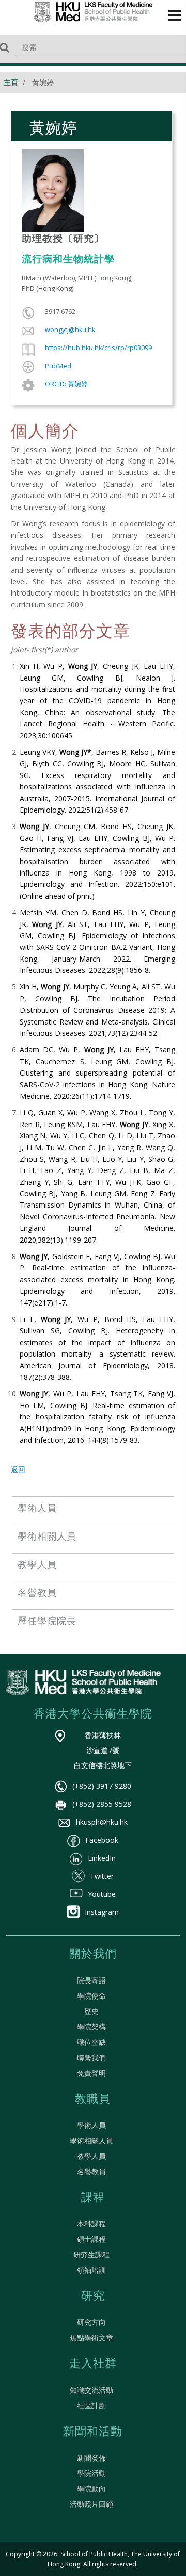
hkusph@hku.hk (102, 1822)
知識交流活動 (91, 2390)
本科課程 (91, 2224)
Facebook (102, 1840)
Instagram (102, 1912)
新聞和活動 (93, 2432)
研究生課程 (91, 2255)
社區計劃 (91, 2406)
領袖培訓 (91, 2270)
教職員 (93, 2100)
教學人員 (91, 2156)
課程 (93, 2198)
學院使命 (91, 1996)
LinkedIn (102, 1858)
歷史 (91, 2011)
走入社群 (93, 2364)
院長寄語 (91, 1980)
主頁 (11, 82)
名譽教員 (91, 2172)
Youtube (102, 1894)
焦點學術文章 (91, 2338)
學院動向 (91, 2489)
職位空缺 (91, 2042)
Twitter (102, 1876)
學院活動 (91, 2473)
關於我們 (93, 1955)
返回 (18, 1469)
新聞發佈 (91, 2458)
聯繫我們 (91, 2058)
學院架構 (91, 2027)
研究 (93, 2297)
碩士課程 (91, 2239)
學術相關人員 (91, 2141)
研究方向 (91, 2322)
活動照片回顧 (91, 2504)
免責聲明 (91, 2073)
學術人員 (91, 2125)
